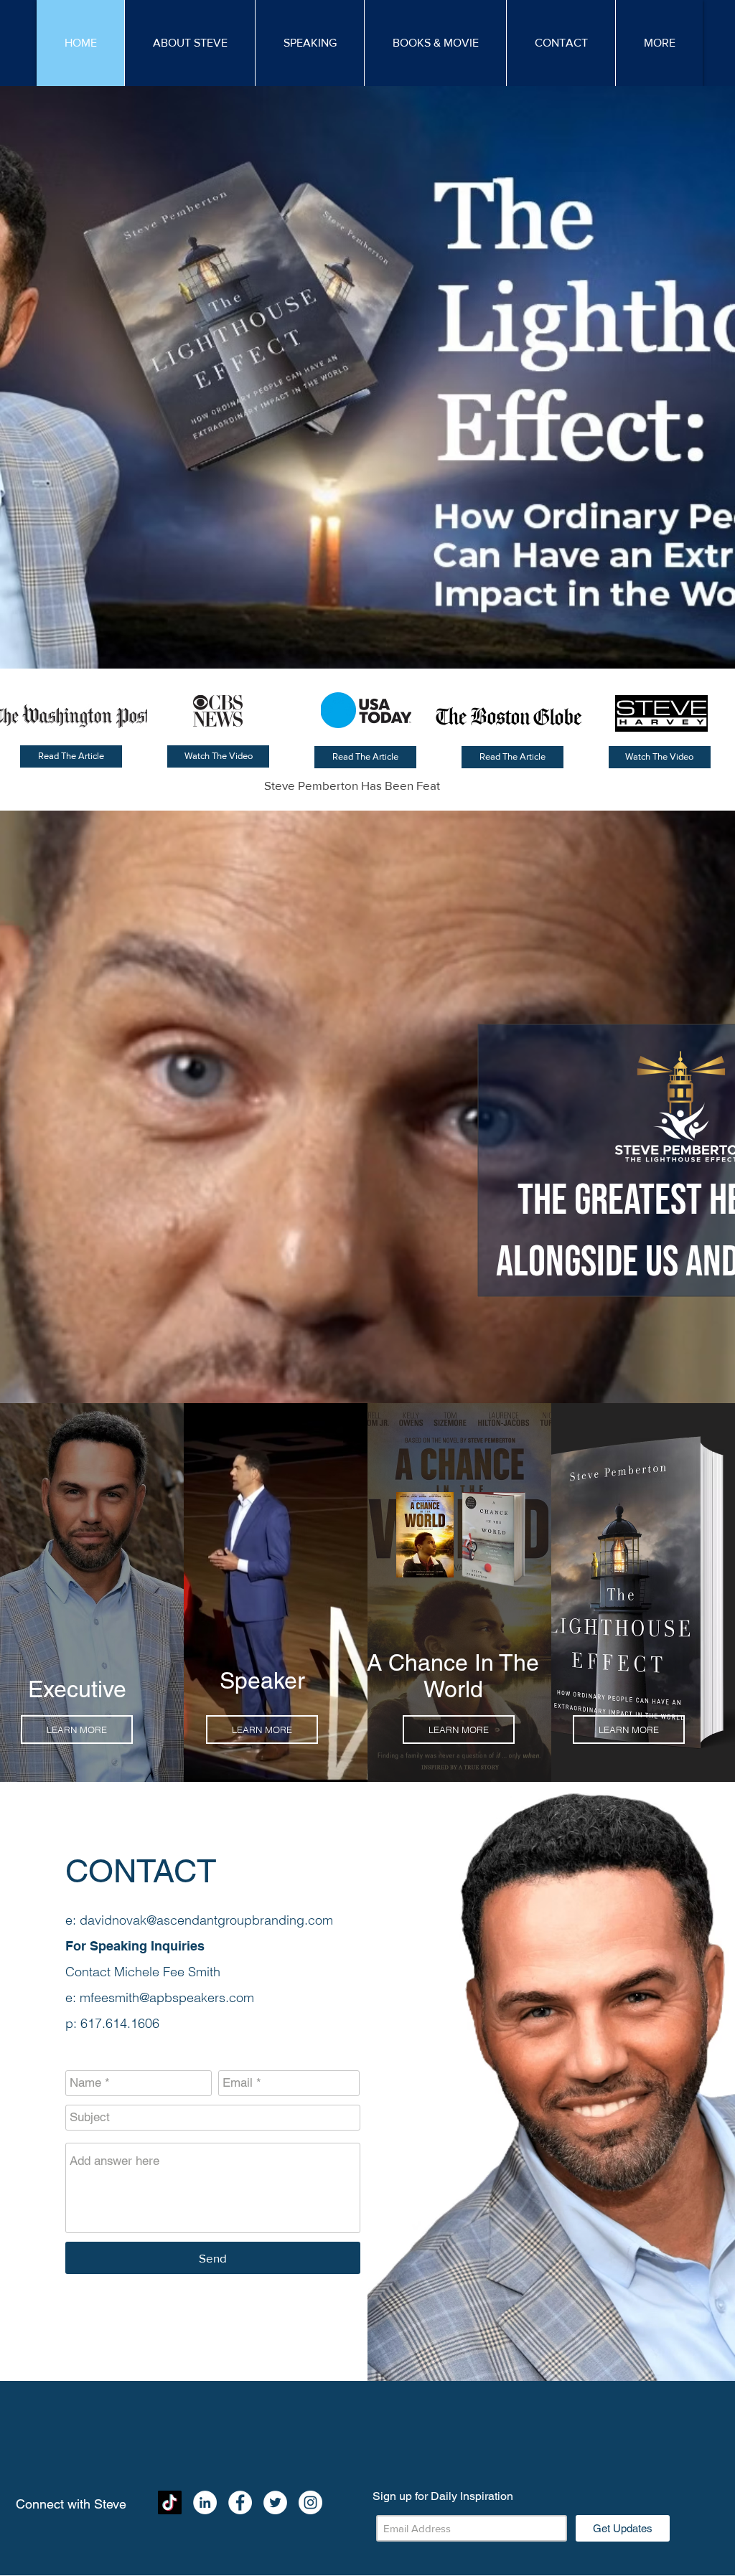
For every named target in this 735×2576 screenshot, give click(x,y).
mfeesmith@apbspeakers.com (167, 1997)
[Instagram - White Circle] (310, 2502)
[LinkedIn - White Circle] (205, 2502)
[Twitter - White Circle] (275, 2502)
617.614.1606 (120, 2023)
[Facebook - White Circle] (240, 2502)
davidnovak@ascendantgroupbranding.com (206, 1920)
